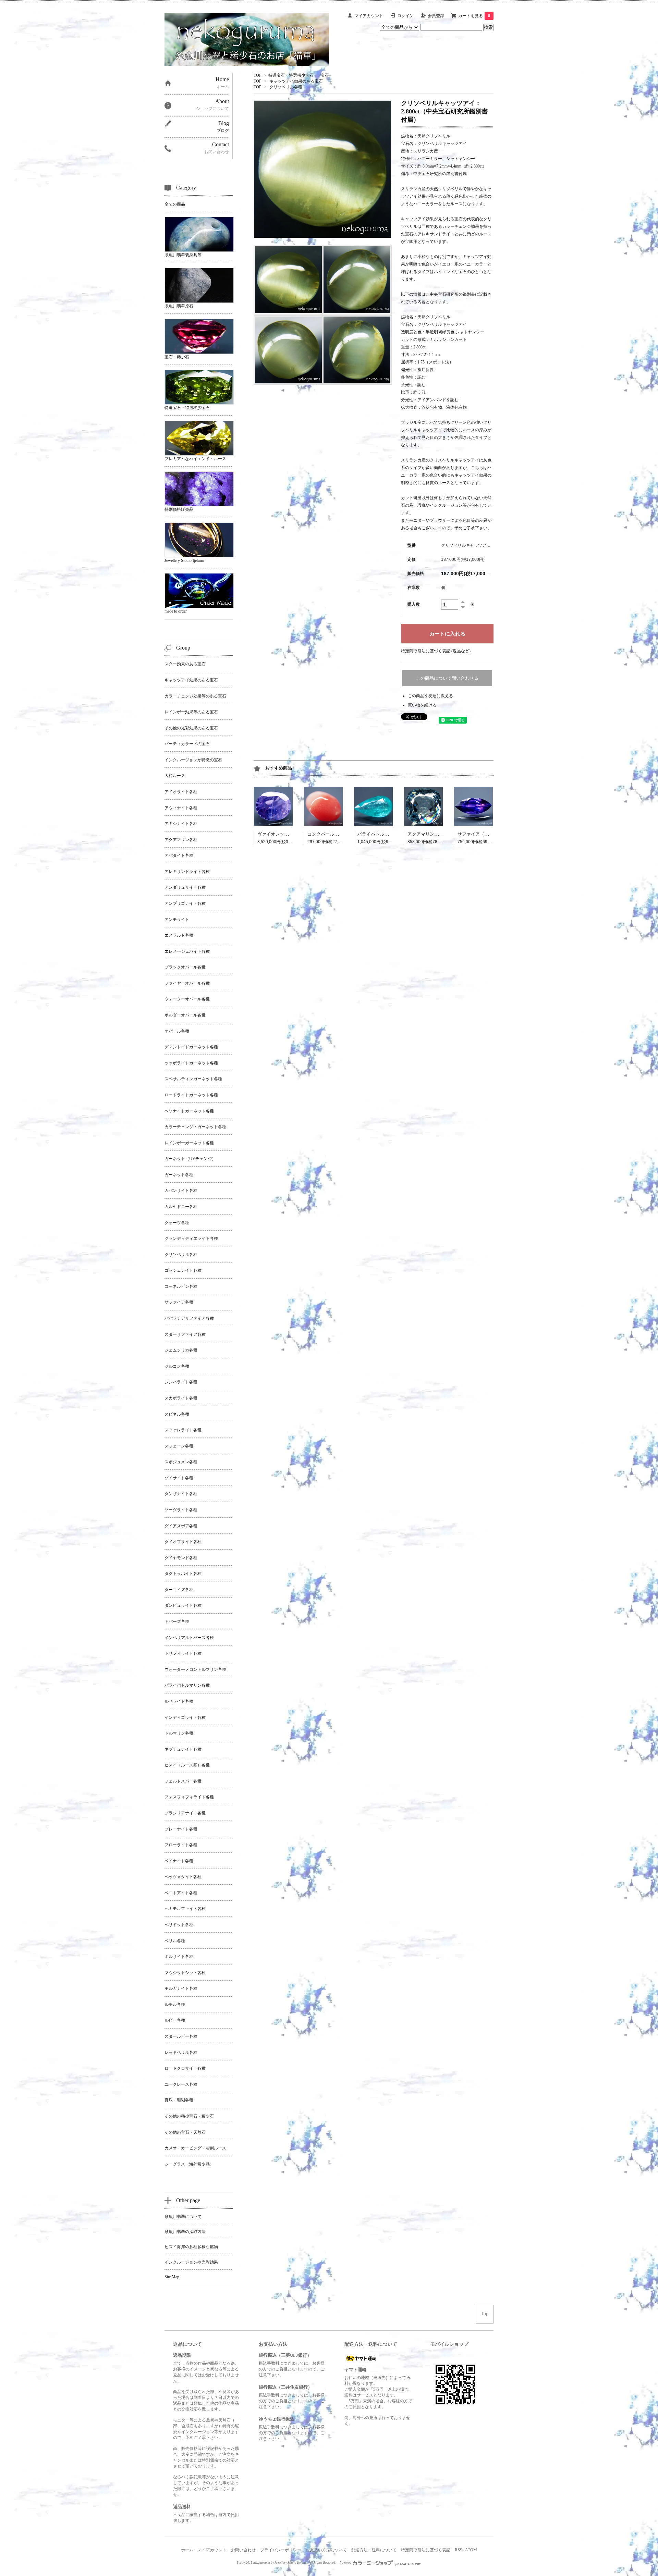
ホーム (187, 2550)
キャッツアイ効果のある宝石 (296, 81)
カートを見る (474, 16)
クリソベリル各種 (286, 87)
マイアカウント (369, 16)
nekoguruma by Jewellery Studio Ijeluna (280, 2563)
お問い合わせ (243, 2550)
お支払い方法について (326, 2550)
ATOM (471, 2550)
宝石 (325, 75)
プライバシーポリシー (281, 2550)
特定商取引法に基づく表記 (426, 2550)
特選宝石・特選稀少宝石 (291, 75)
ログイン (405, 16)
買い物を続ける (422, 705)
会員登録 (436, 16)
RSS (459, 2550)
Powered (346, 2563)
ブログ (223, 131)
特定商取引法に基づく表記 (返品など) (436, 651)
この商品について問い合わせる (447, 678)
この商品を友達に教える (430, 696)
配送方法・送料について (374, 2550)
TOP (258, 75)
